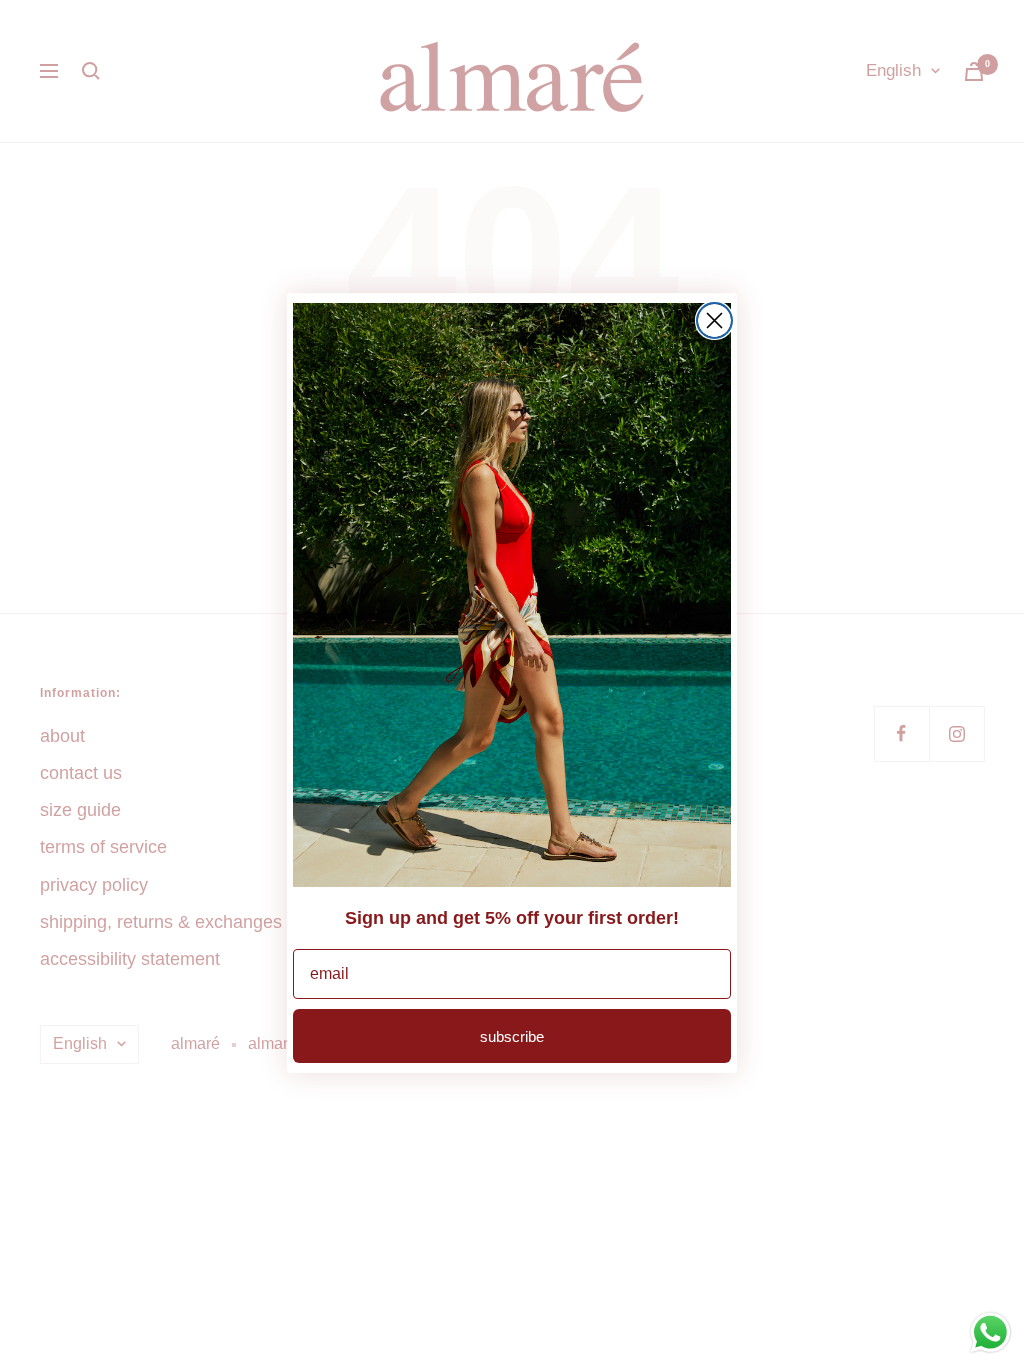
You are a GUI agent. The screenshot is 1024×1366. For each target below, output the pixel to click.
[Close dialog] (714, 320)
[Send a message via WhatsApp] (990, 1332)
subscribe (512, 1036)
